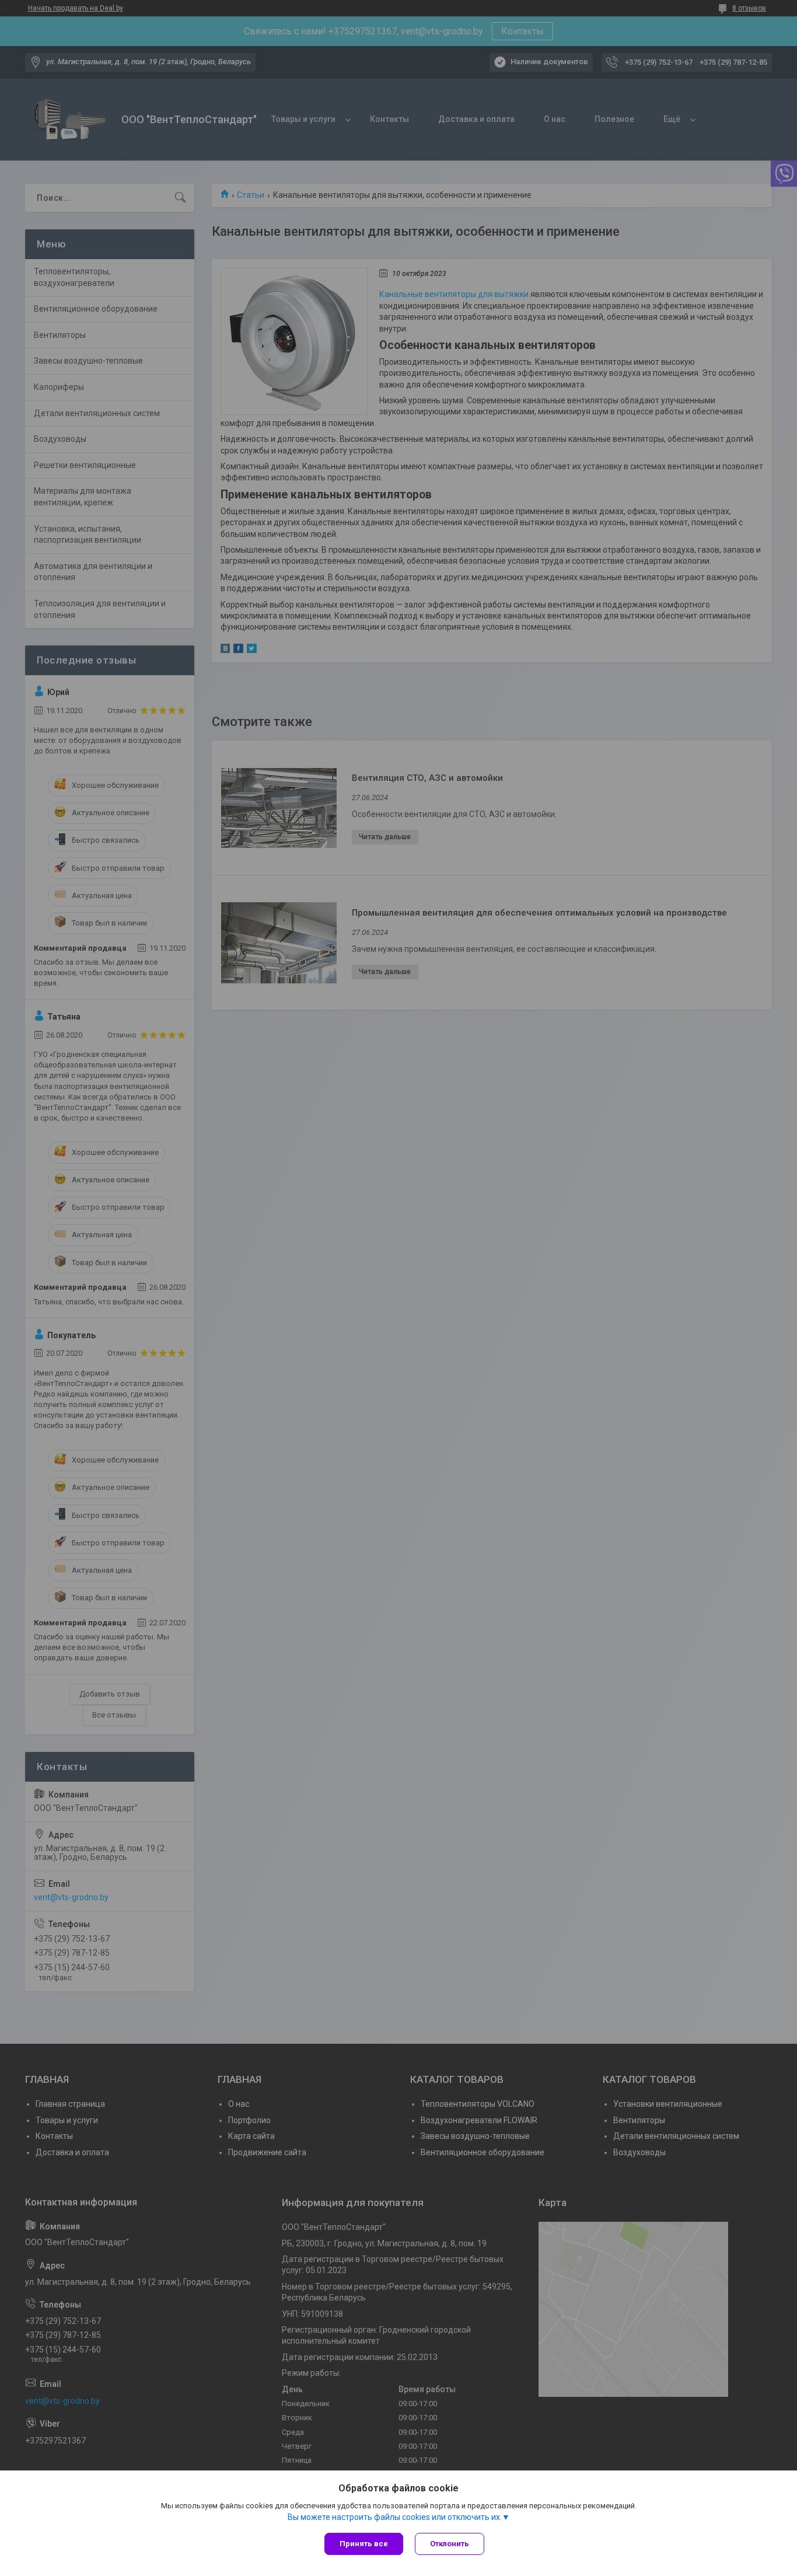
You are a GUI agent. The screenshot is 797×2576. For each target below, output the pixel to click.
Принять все (364, 2544)
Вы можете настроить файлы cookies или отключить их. (395, 2517)
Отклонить (450, 2544)
